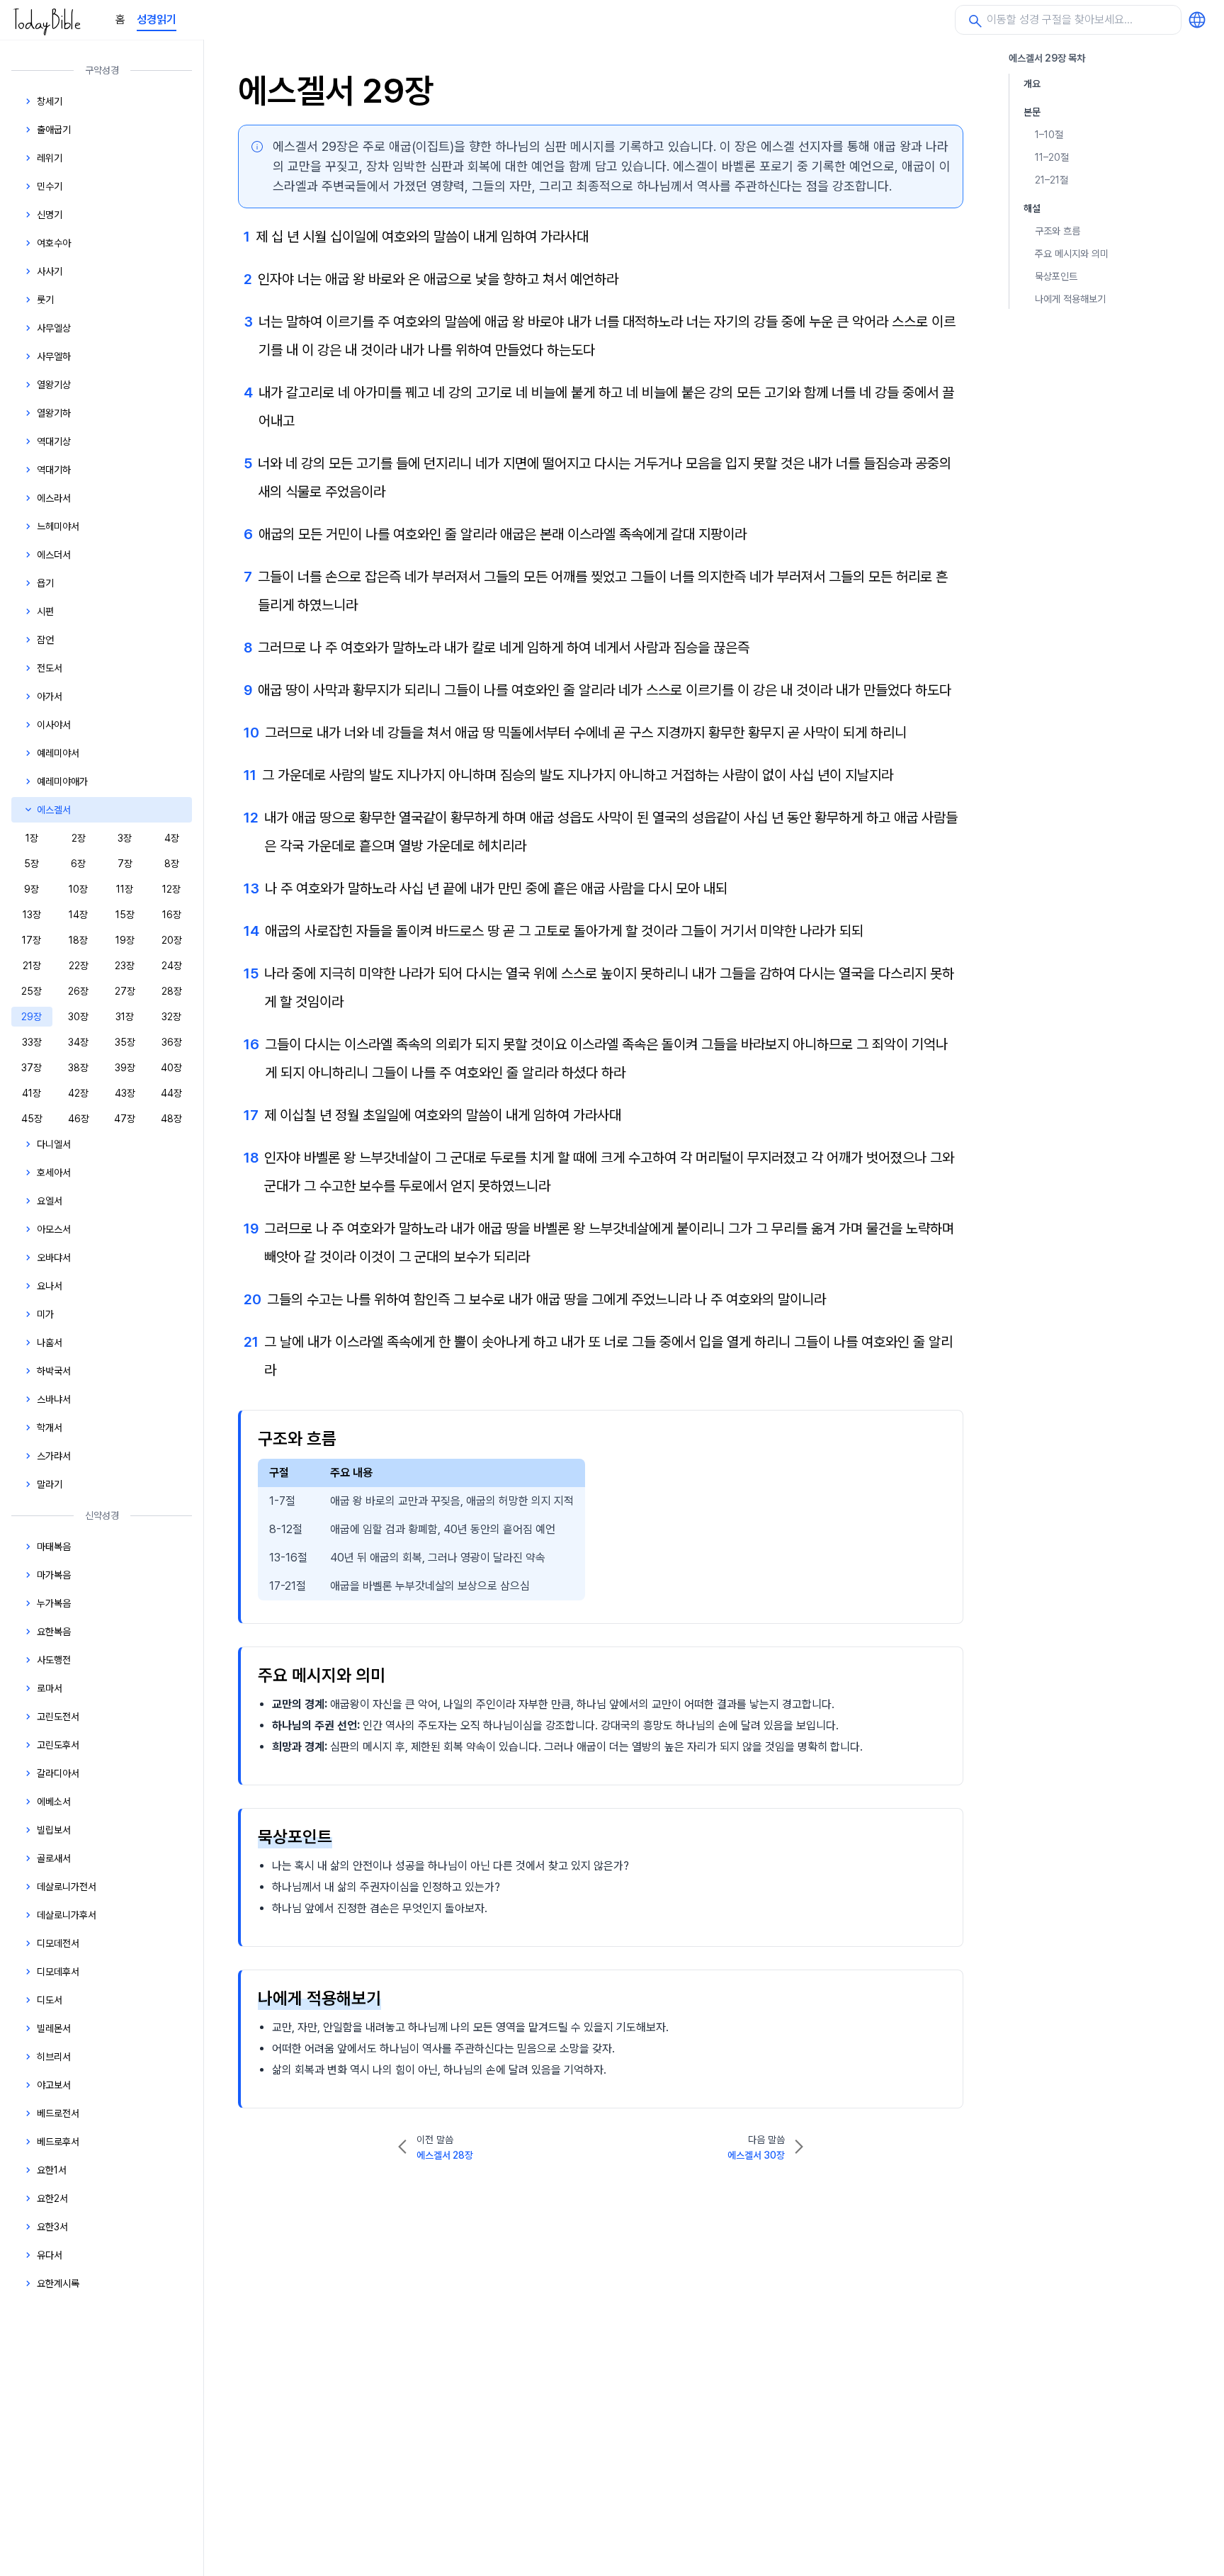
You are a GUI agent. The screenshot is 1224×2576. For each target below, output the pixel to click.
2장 (79, 838)
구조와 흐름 (1058, 231)
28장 (172, 991)
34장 (78, 1042)
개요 (1032, 84)
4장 (172, 838)
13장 (32, 915)
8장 (172, 864)
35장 (125, 1042)
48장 (171, 1119)
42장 (78, 1093)
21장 (32, 966)
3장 (125, 838)
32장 (171, 1017)
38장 (78, 1068)
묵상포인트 (1056, 276)
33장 (32, 1042)
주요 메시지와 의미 (1072, 254)
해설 (1032, 208)
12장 (171, 889)
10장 (78, 889)
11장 (125, 889)
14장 (78, 915)
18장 (78, 940)
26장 (78, 991)
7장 (125, 864)
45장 (32, 1119)
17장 (32, 940)
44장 (171, 1093)
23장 (125, 966)
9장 (32, 889)
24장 (172, 966)
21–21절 (1052, 180)
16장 (172, 915)
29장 (32, 1017)
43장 (125, 1093)
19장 (125, 940)
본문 (1032, 112)
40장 (171, 1068)
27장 (125, 991)
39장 (125, 1068)
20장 (172, 940)
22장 (79, 966)
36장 (172, 1042)
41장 (32, 1093)
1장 (32, 838)
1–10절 (1049, 135)
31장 (125, 1017)
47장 (125, 1119)
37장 (32, 1068)
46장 (79, 1119)
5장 (32, 864)
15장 (125, 915)
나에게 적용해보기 (1070, 299)
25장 (32, 991)
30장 (78, 1017)
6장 (78, 864)
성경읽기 (157, 19)
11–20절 (1052, 157)
